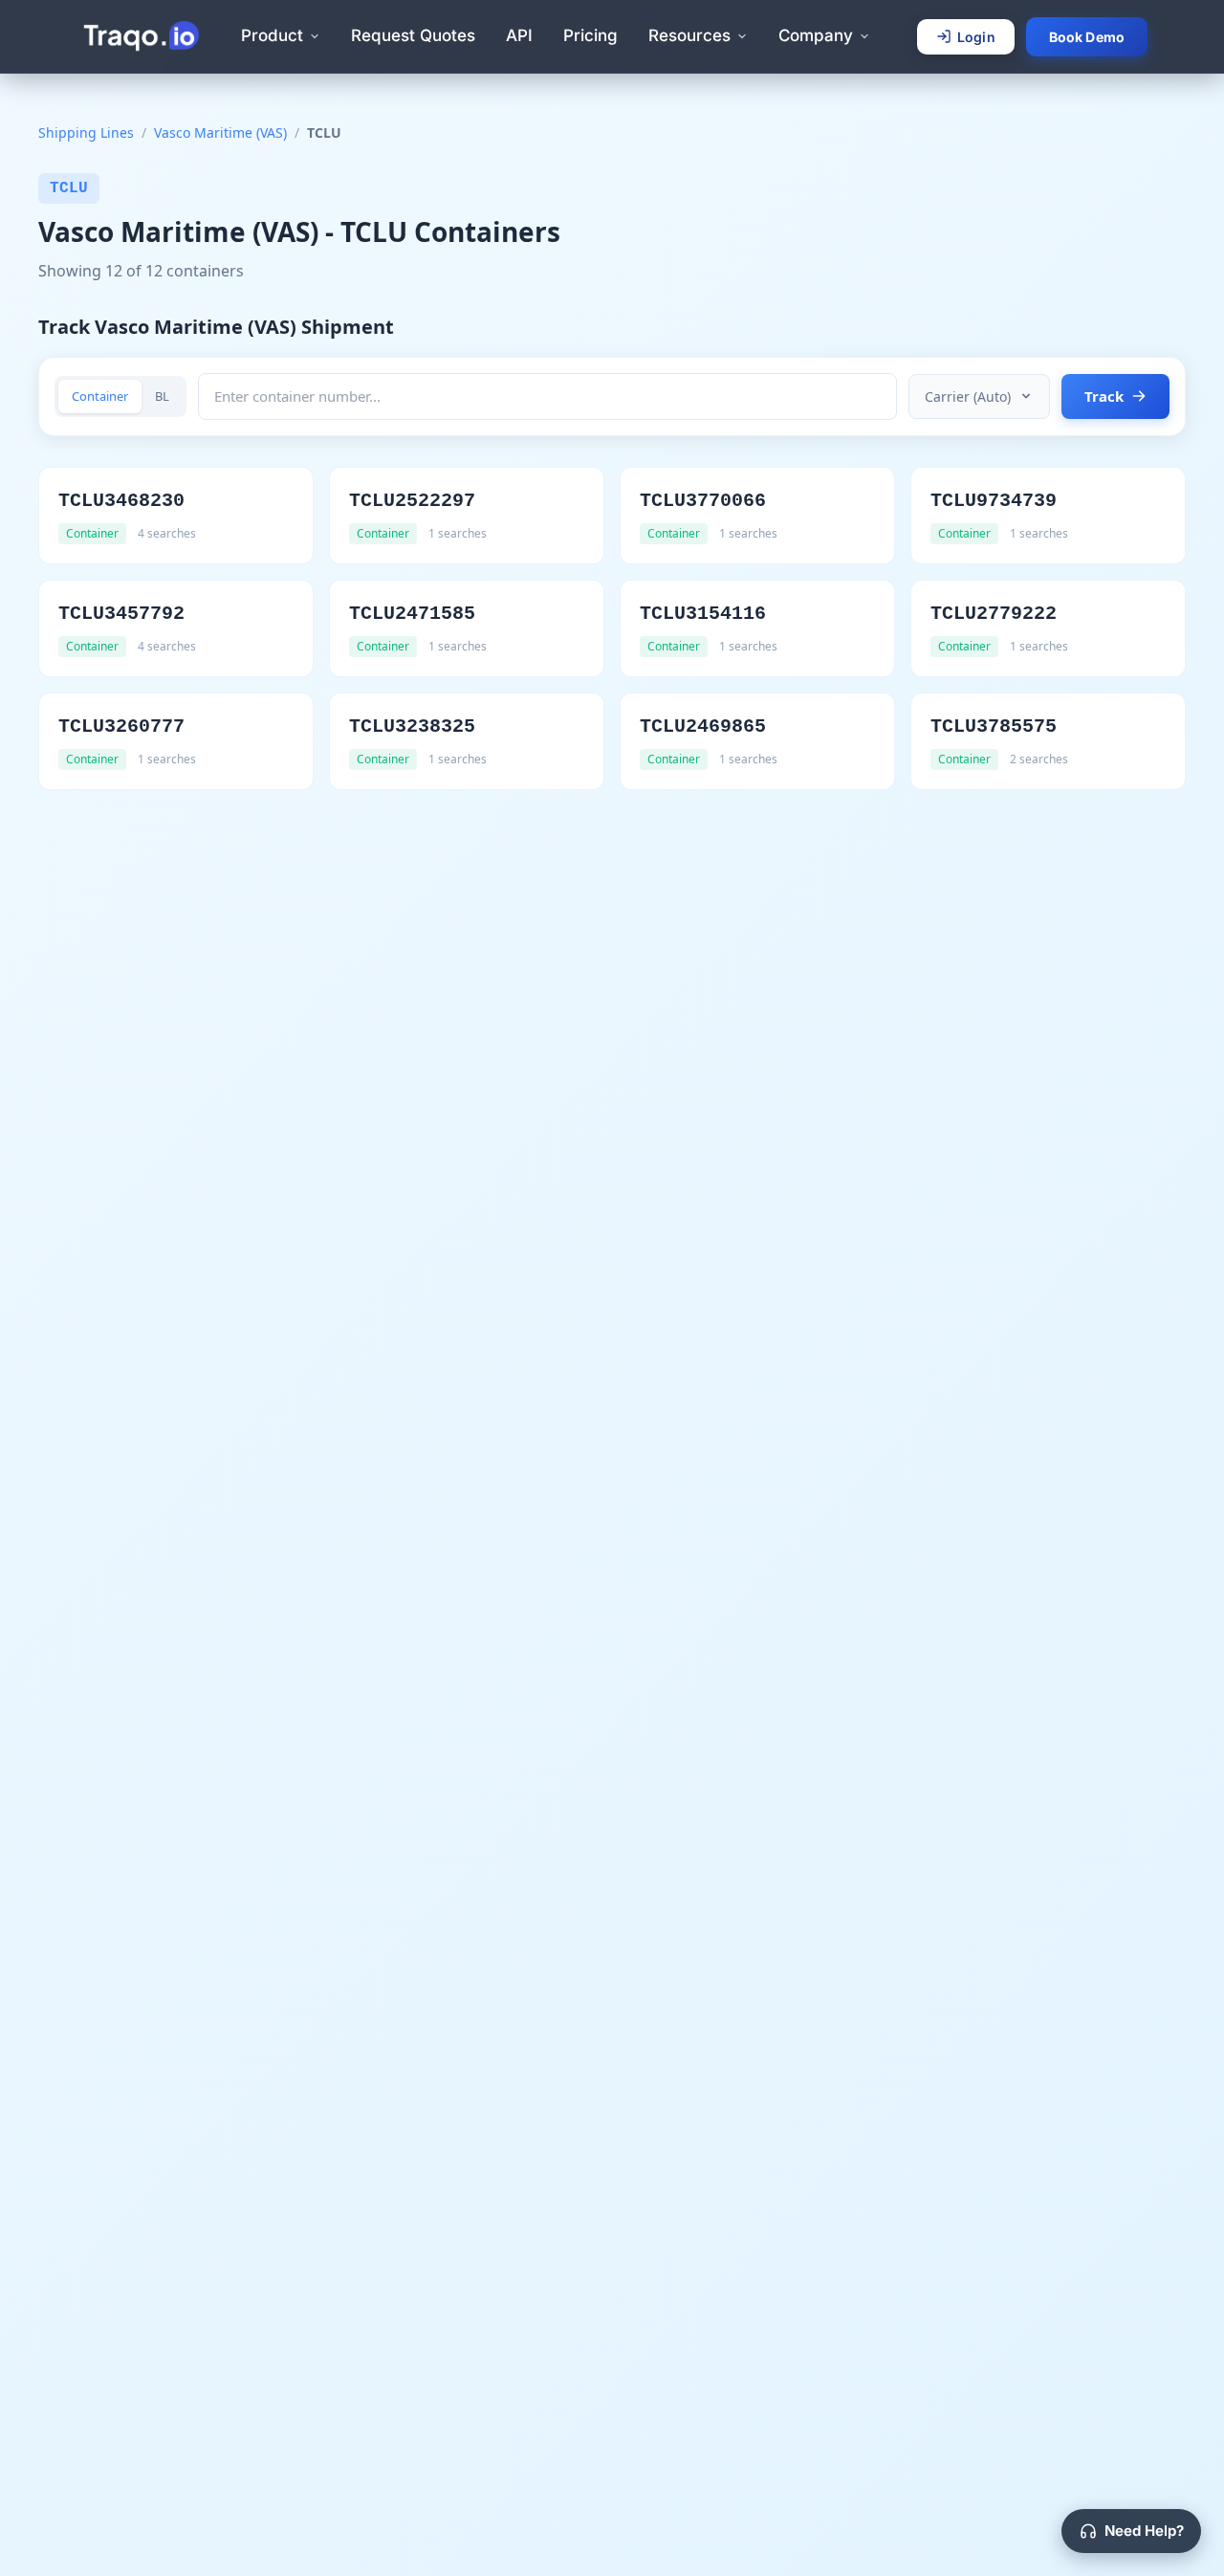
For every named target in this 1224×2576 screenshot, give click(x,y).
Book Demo (1087, 37)
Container (100, 396)
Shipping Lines (86, 132)
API (519, 35)
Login (976, 37)
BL (162, 396)
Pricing (590, 35)
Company (816, 35)
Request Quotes (413, 35)
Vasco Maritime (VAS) (220, 132)
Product (272, 35)
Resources (689, 35)
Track (1104, 396)
